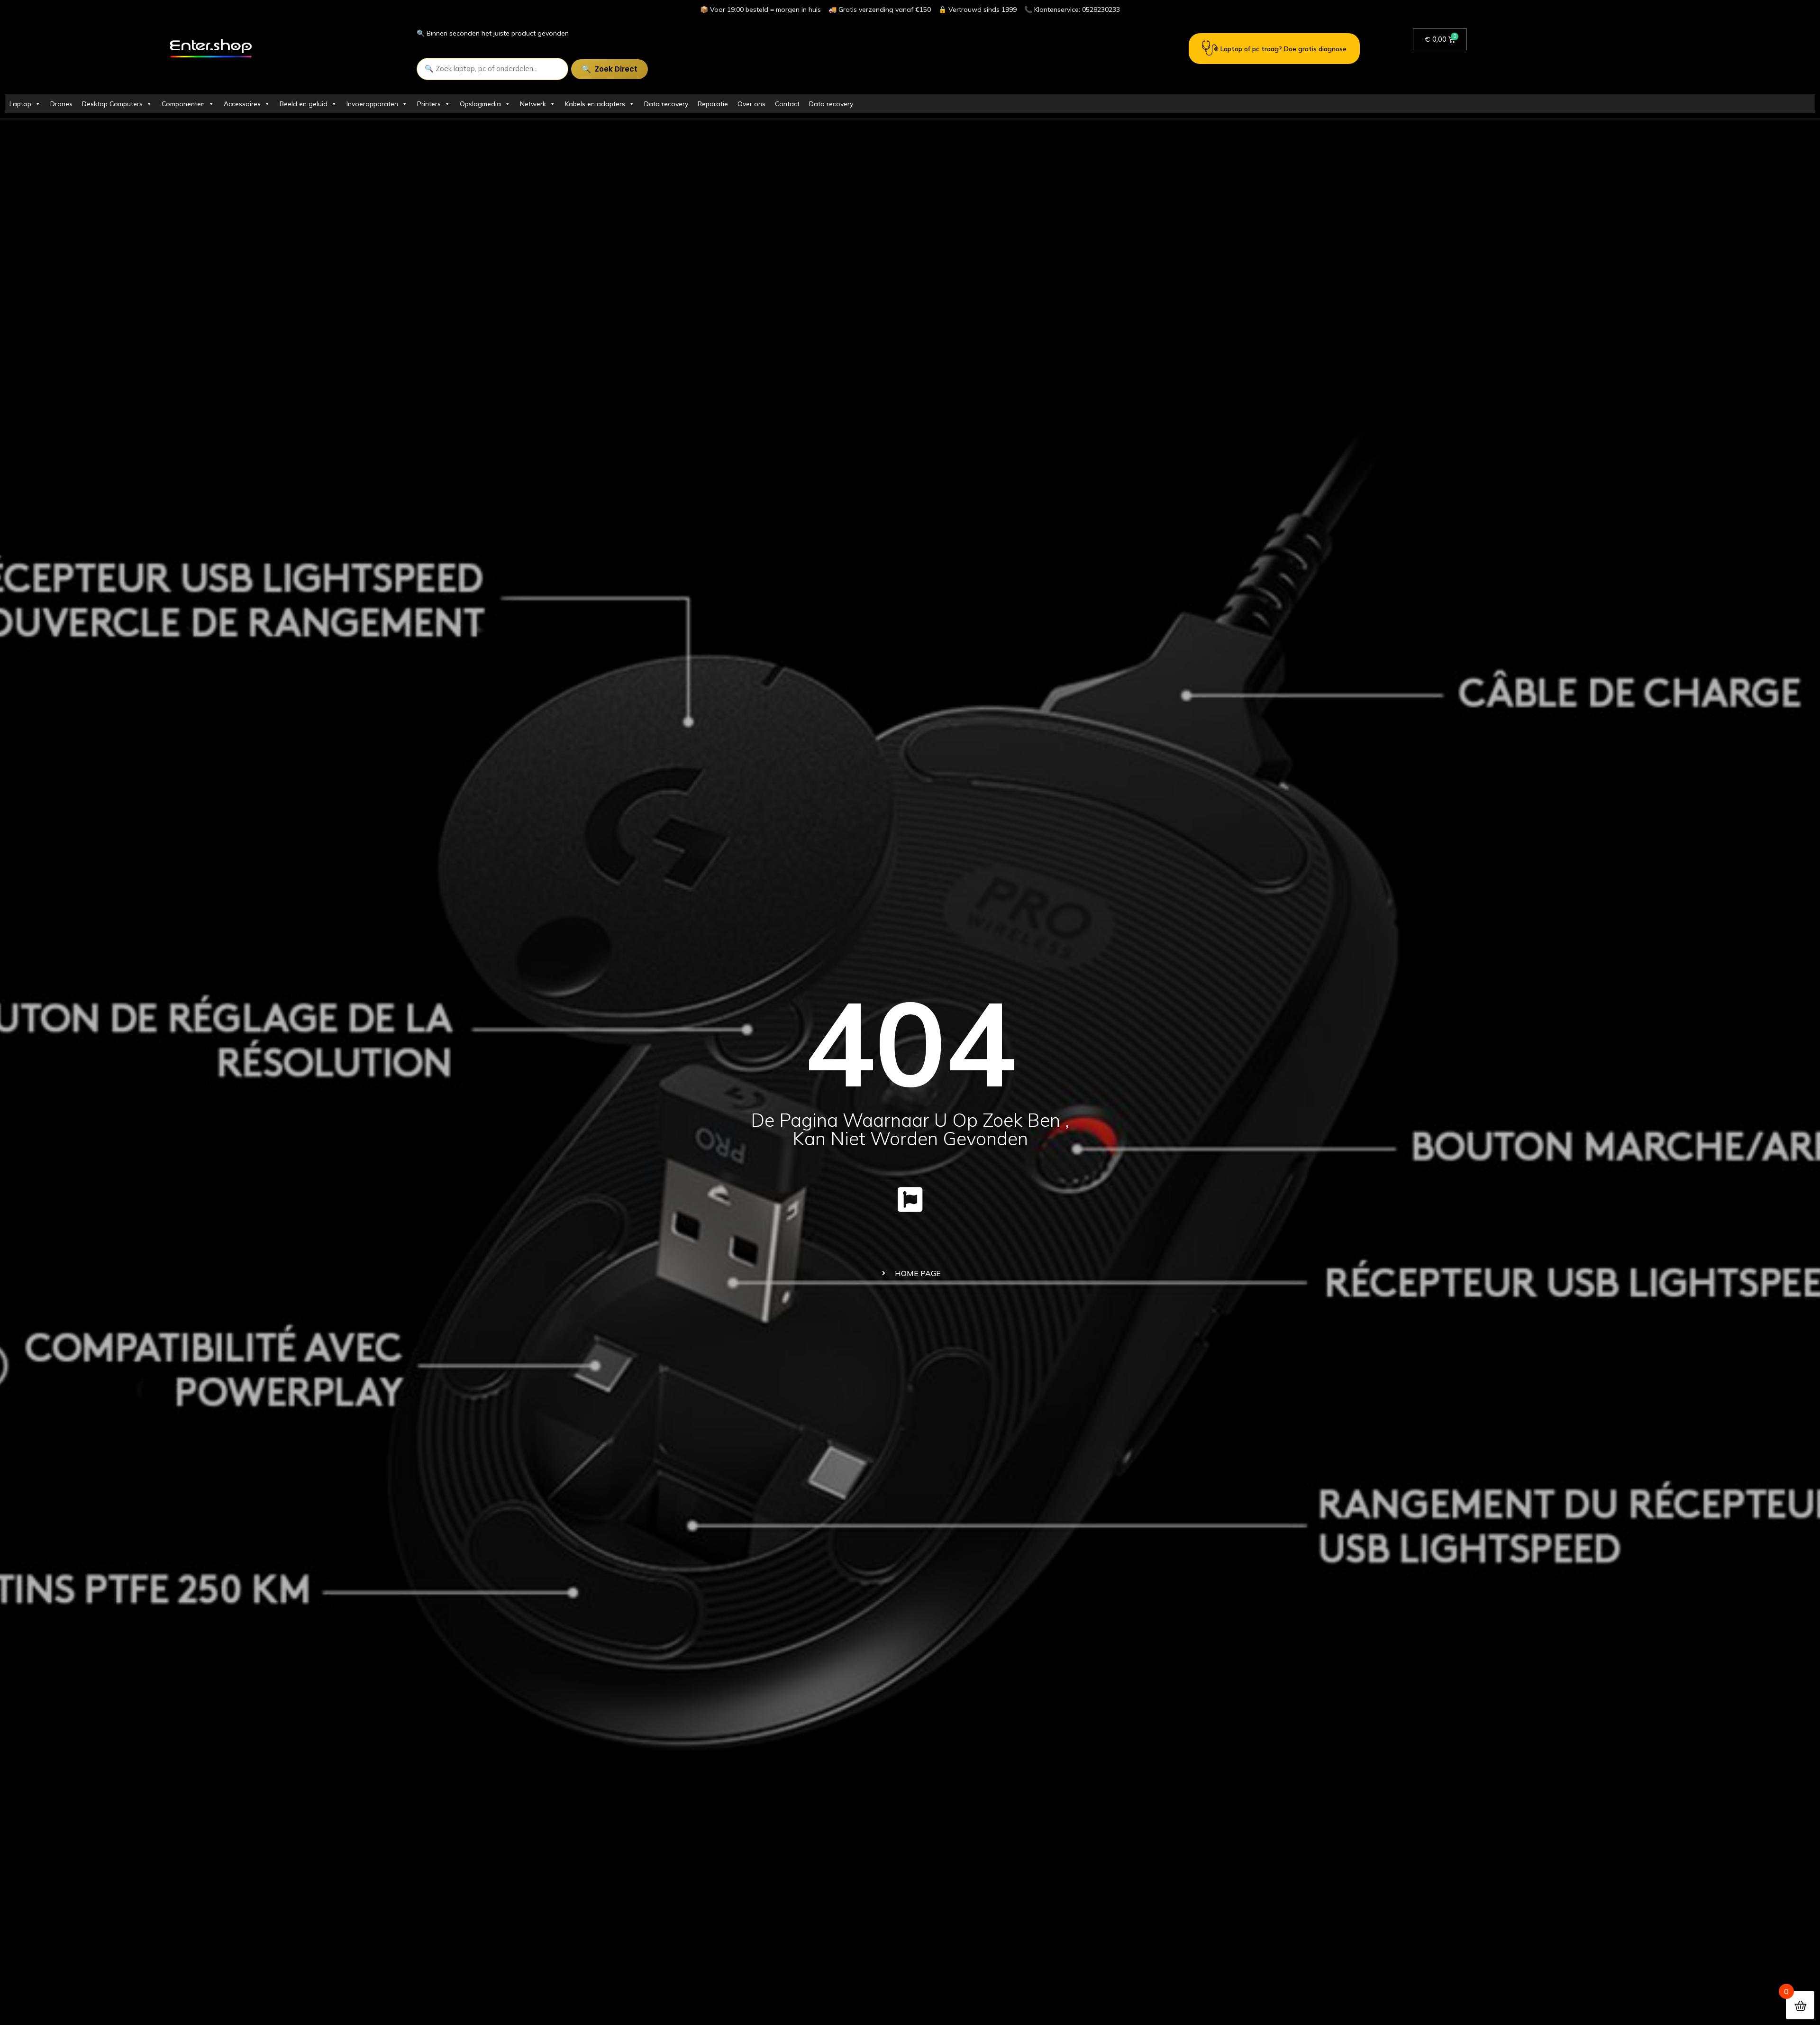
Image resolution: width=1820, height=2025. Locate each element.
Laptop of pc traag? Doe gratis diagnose (1283, 49)
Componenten (183, 104)
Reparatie (713, 104)
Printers (429, 104)
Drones (61, 104)
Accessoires (242, 104)
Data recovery (666, 104)
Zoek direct (616, 69)
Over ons (751, 104)
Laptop (20, 104)
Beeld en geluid (304, 104)
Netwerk (533, 104)
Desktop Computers (112, 104)
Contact (787, 104)
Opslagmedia (480, 104)
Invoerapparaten (372, 104)
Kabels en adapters (595, 104)
